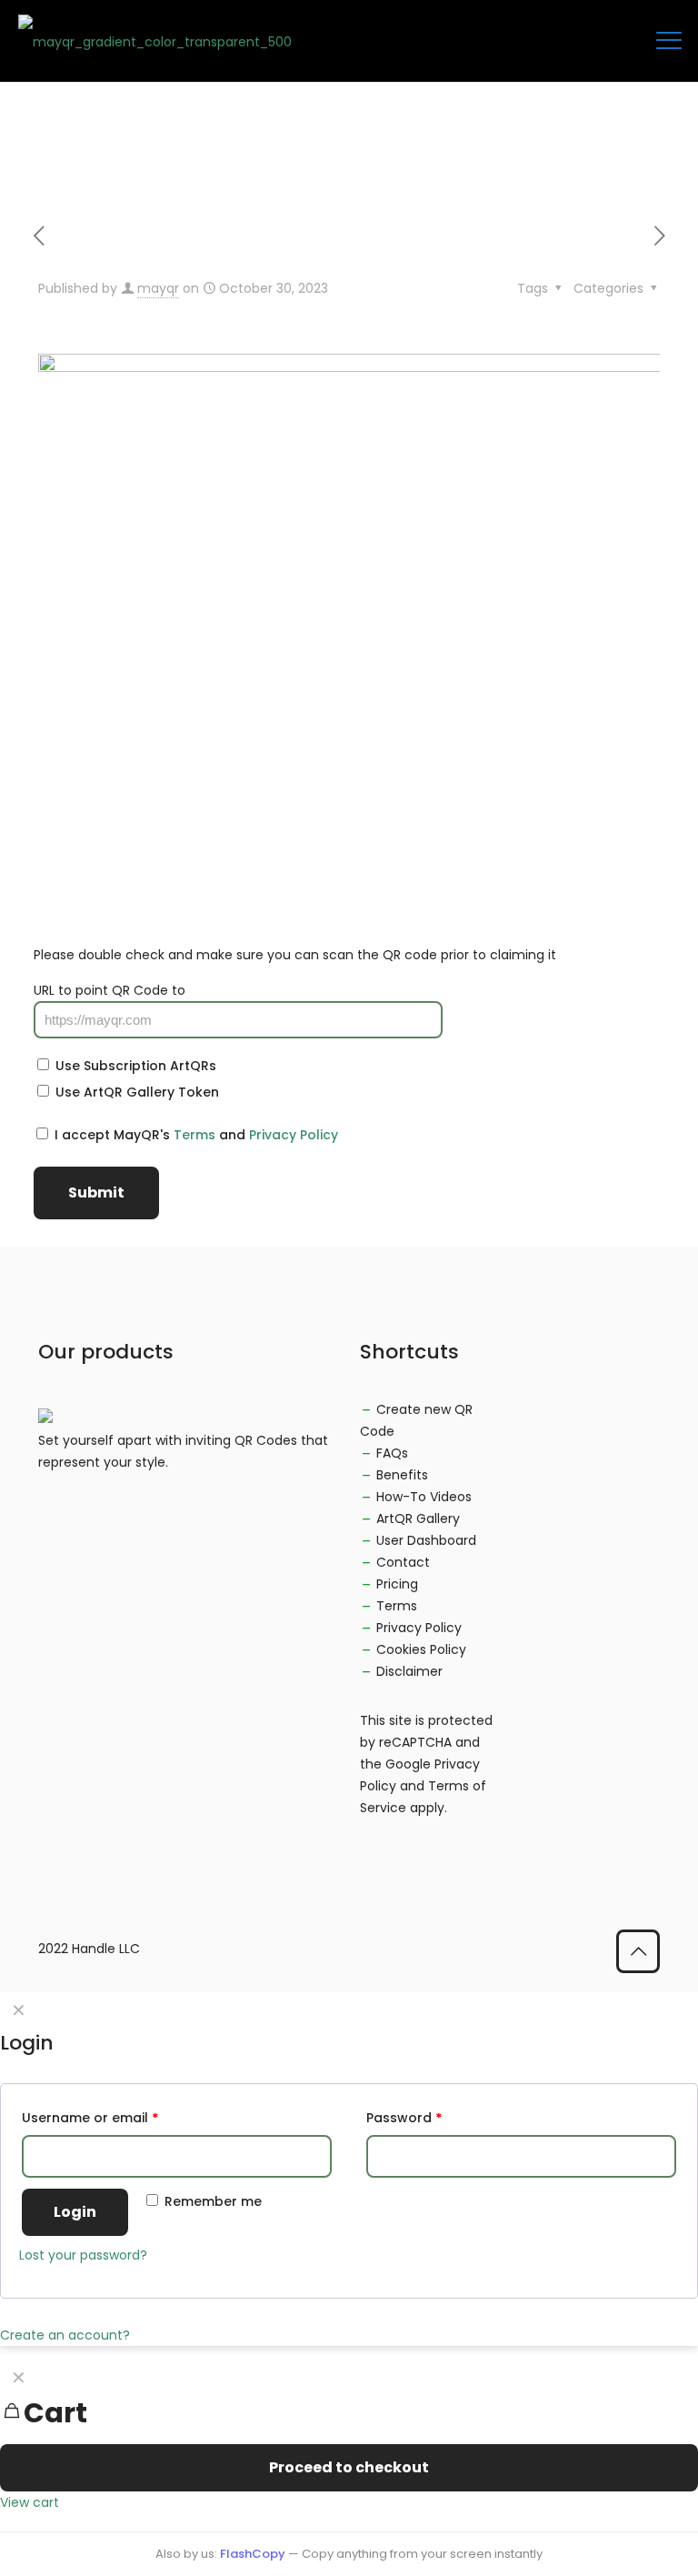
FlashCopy (253, 2554)
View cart (30, 2502)
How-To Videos (424, 1497)
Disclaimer (409, 1671)
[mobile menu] (669, 41)
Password (404, 2118)
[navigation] (349, 2436)
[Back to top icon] (638, 1951)
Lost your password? (83, 2255)
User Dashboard (426, 1540)
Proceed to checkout (349, 2467)
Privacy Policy (294, 1135)
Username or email (90, 2118)
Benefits (402, 1475)
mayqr (158, 288)
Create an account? (65, 2335)
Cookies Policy (421, 1649)
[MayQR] (155, 41)
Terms (194, 1135)
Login (75, 2212)
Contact (403, 1562)
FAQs (392, 1453)
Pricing (397, 1584)
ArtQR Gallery (418, 1519)
